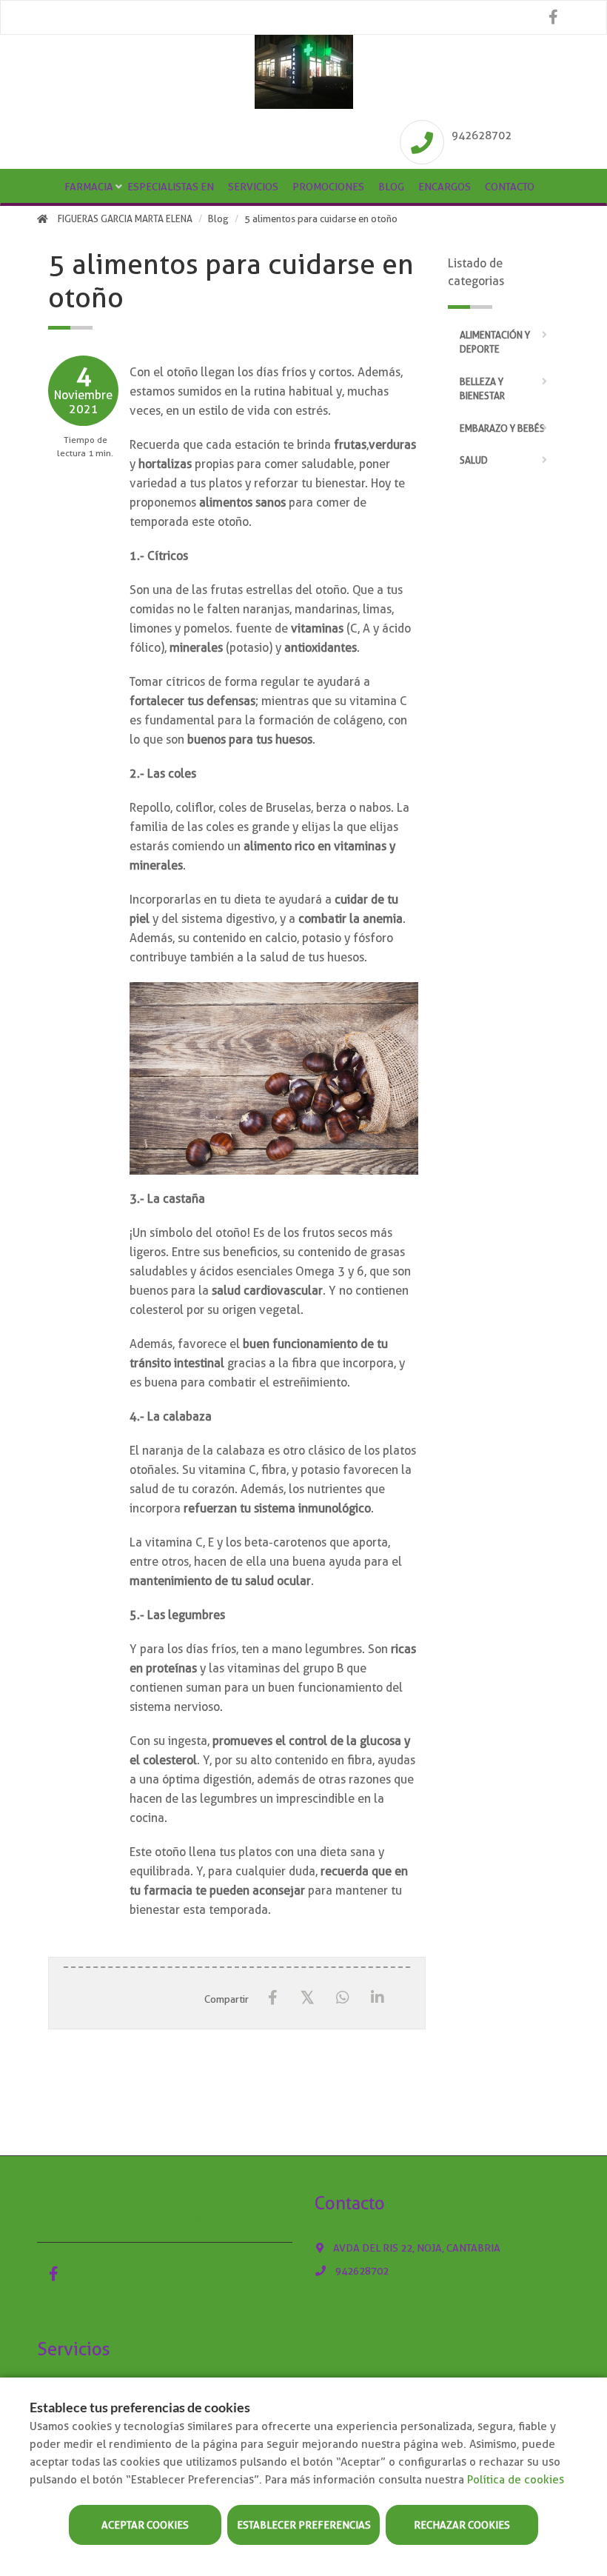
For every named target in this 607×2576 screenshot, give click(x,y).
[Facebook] (273, 1998)
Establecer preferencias (304, 2525)
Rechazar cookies (462, 2525)
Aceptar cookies (145, 2525)
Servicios (253, 187)
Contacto (510, 187)
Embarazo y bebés (502, 428)
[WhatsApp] (342, 1998)
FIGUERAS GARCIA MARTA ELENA (125, 219)
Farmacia (89, 187)
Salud (474, 460)
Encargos (445, 187)
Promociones (328, 187)
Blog (391, 187)
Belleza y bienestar (482, 389)
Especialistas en (171, 187)
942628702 (482, 136)
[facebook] (553, 17)
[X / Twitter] (308, 1997)
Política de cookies (516, 2480)
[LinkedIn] (377, 1998)
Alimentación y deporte (495, 343)
